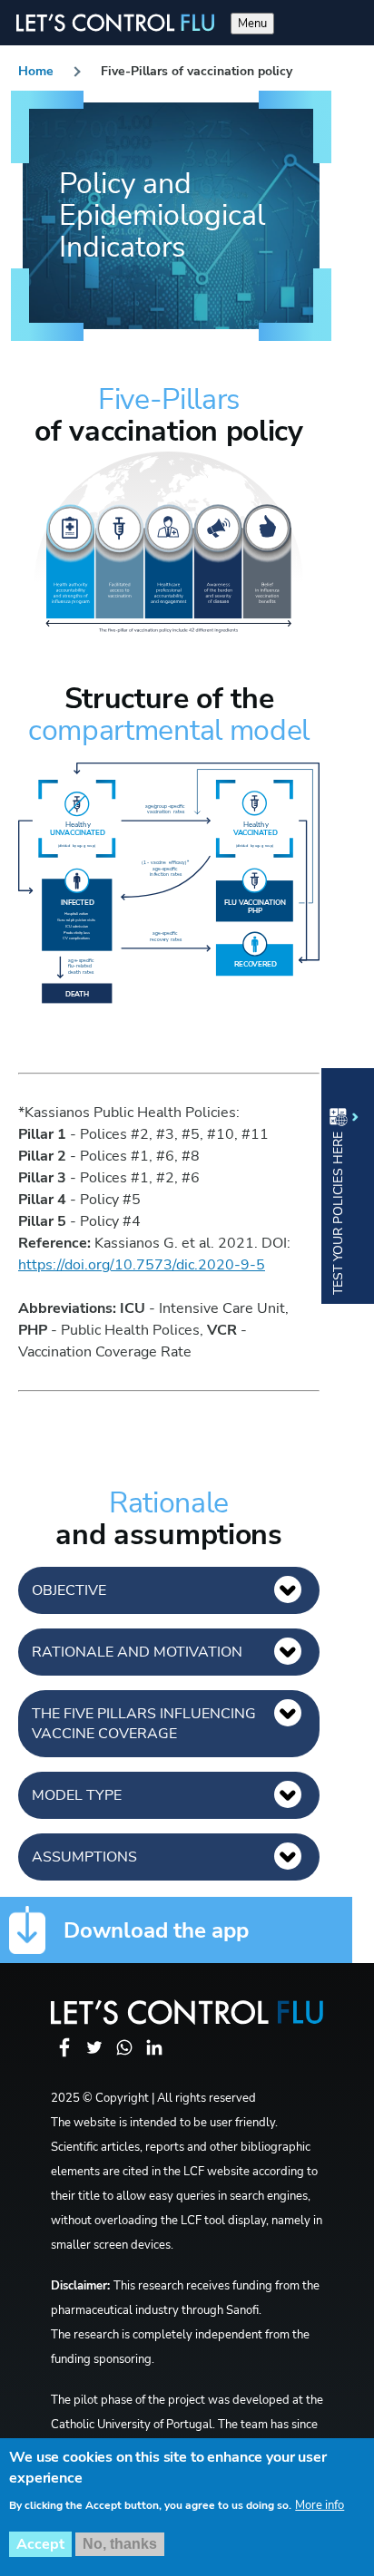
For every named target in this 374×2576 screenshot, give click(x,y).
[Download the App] (27, 1930)
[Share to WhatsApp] (126, 2057)
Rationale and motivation (137, 1652)
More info (320, 2505)
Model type (77, 1795)
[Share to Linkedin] (154, 2057)
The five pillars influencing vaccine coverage (144, 1724)
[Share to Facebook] (66, 2057)
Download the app (156, 1930)
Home (36, 71)
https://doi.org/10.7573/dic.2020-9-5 (142, 1265)
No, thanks (120, 2544)
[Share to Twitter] (96, 2057)
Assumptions (84, 1857)
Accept (40, 2544)
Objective (69, 1590)
